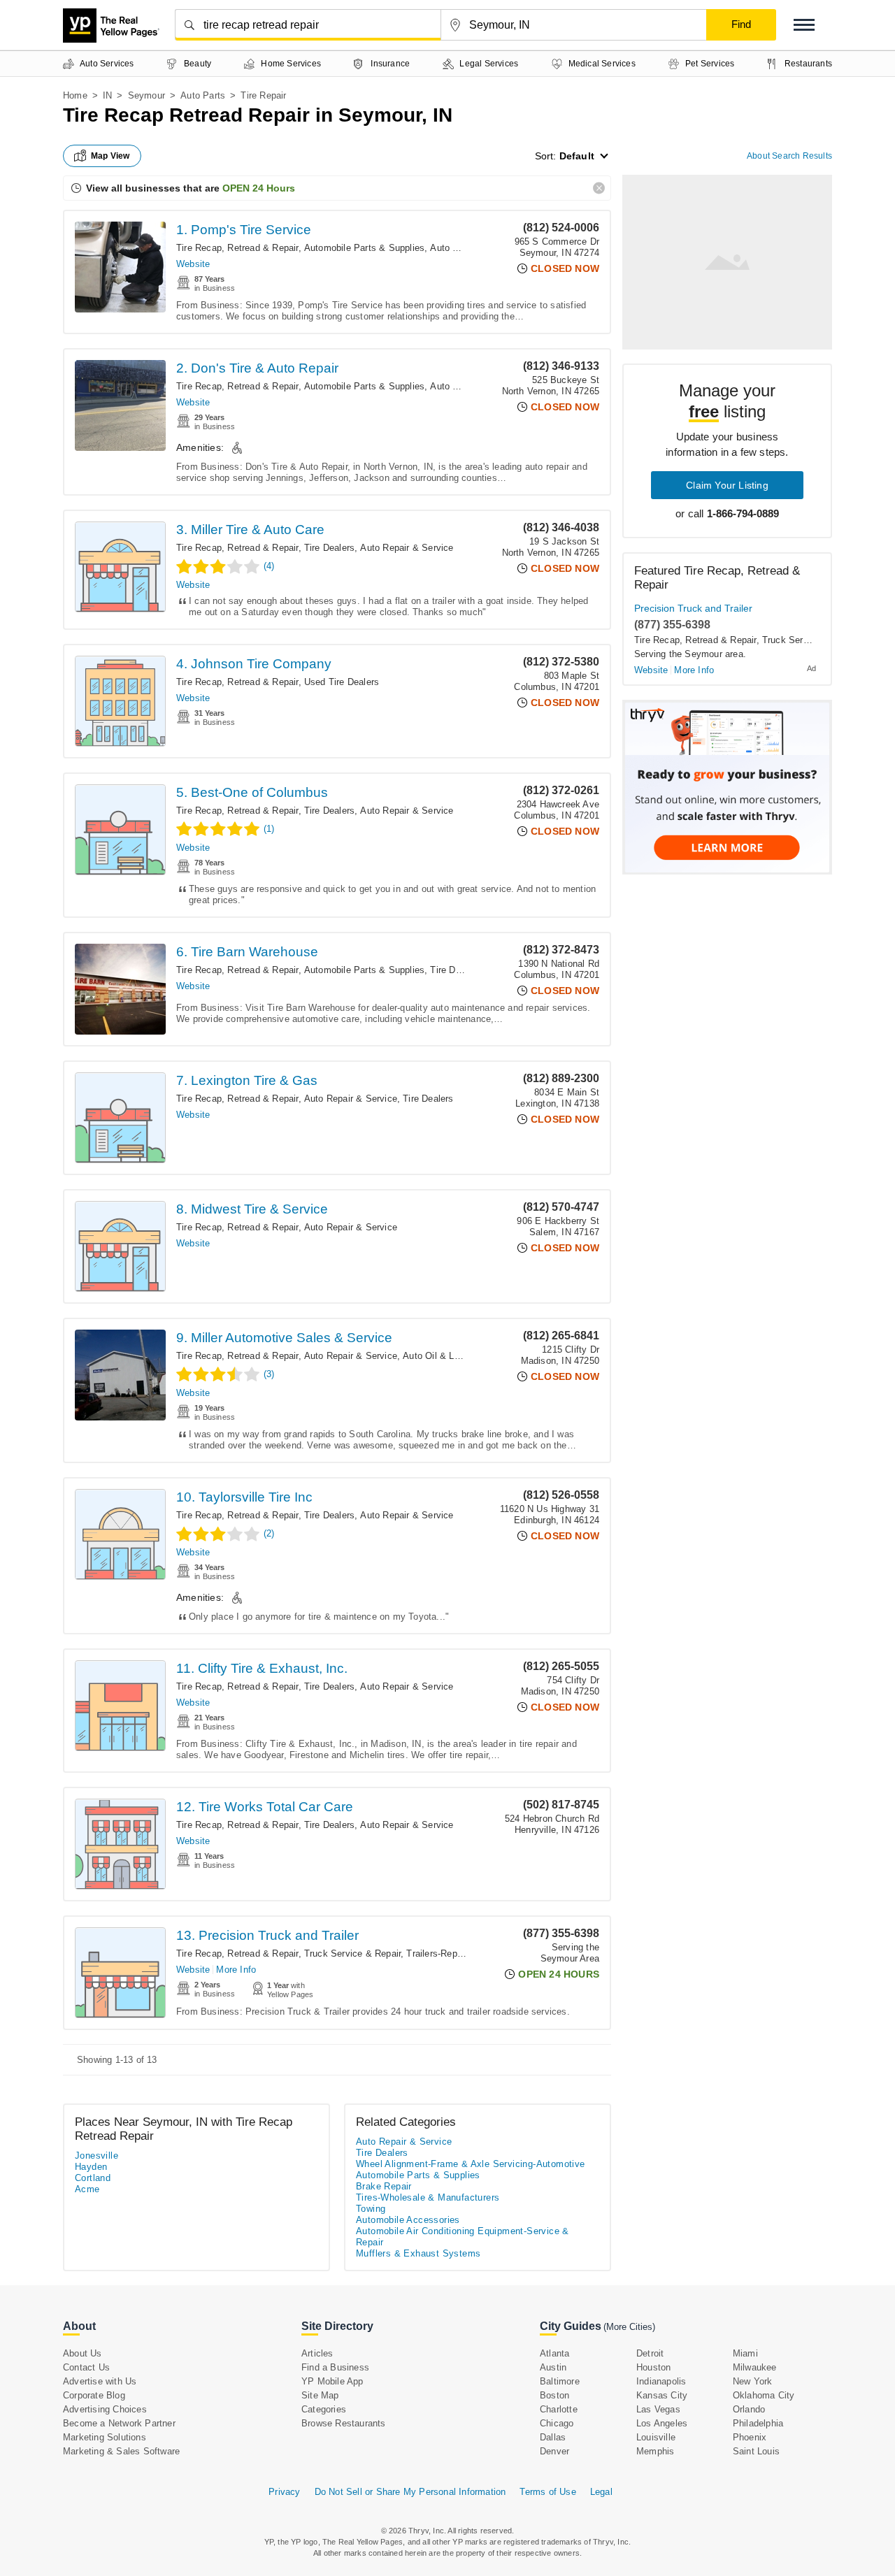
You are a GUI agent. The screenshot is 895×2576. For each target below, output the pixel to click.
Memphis (655, 2451)
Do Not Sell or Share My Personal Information (410, 2492)
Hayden (91, 2167)
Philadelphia (758, 2423)
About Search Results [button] (789, 156)
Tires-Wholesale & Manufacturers (428, 2197)
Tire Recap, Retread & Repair (237, 248)
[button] (804, 25)
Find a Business (335, 2367)
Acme (87, 2189)
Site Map (320, 2395)
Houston (653, 2367)
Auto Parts (203, 95)
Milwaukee (755, 2367)
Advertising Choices (105, 2409)
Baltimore (560, 2381)
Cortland (93, 2178)
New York (753, 2381)
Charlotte (559, 2409)
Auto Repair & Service (407, 548)
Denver (554, 2451)
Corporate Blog (94, 2395)
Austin (553, 2367)
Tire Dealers (329, 548)
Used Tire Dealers (342, 682)
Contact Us (86, 2367)
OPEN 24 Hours (259, 188)
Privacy (284, 2492)
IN (107, 95)
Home (75, 95)
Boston (554, 2395)
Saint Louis (756, 2451)
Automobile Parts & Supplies (364, 248)
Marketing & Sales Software (121, 2451)
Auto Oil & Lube (436, 1356)
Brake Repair (384, 2186)
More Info (236, 1970)
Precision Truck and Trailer (693, 608)
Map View (110, 156)
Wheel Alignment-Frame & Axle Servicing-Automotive (471, 2164)
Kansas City (662, 2395)
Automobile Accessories (408, 2220)
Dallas (553, 2437)
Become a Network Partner (119, 2423)
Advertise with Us (100, 2381)
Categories (324, 2409)
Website (193, 264)
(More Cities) (629, 2327)
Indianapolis (661, 2381)
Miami (745, 2353)
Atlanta (554, 2353)
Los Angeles (662, 2423)
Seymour (146, 95)
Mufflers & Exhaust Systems (418, 2253)
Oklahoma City (764, 2395)
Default (577, 156)
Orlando (749, 2409)
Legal (601, 2492)
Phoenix (750, 2437)
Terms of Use (547, 2492)
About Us (83, 2353)
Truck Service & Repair (352, 1953)
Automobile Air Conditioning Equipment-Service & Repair (463, 2237)
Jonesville (96, 2156)
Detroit (650, 2353)
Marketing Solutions (105, 2437)
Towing (371, 2209)
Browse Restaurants (344, 2423)
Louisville (656, 2437)
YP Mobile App (332, 2381)
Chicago (557, 2423)
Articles (317, 2353)
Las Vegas (658, 2409)
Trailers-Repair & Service (459, 1953)
